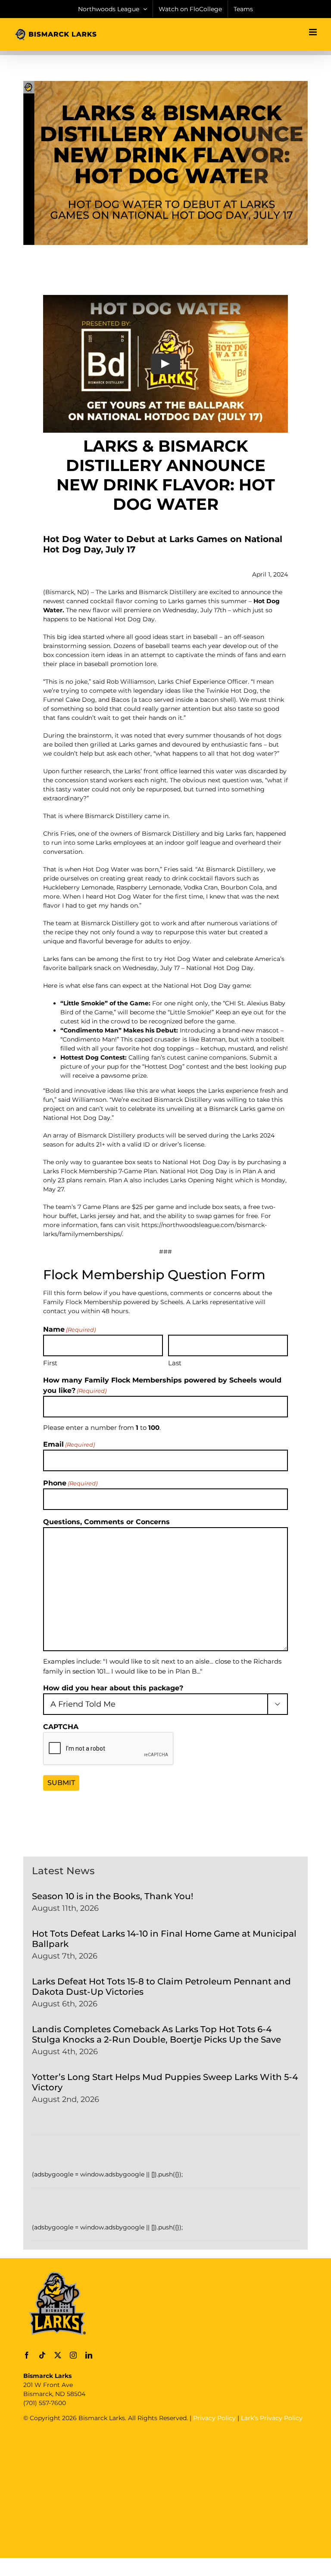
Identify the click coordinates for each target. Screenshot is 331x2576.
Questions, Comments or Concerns (106, 1522)
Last (175, 1363)
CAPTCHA (61, 1727)
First (50, 1363)
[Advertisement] (177, 2489)
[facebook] (27, 2355)
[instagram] (73, 2355)
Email (69, 1444)
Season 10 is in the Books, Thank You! (112, 1896)
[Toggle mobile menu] (314, 32)
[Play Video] (165, 364)
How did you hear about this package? (113, 1688)
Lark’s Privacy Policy (272, 2418)
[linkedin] (89, 2355)
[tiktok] (42, 2355)
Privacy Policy (214, 2418)
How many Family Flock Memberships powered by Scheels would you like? (162, 1385)
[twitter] (58, 2355)
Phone (70, 1483)
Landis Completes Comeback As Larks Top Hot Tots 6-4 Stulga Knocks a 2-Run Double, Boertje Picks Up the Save (156, 2034)
